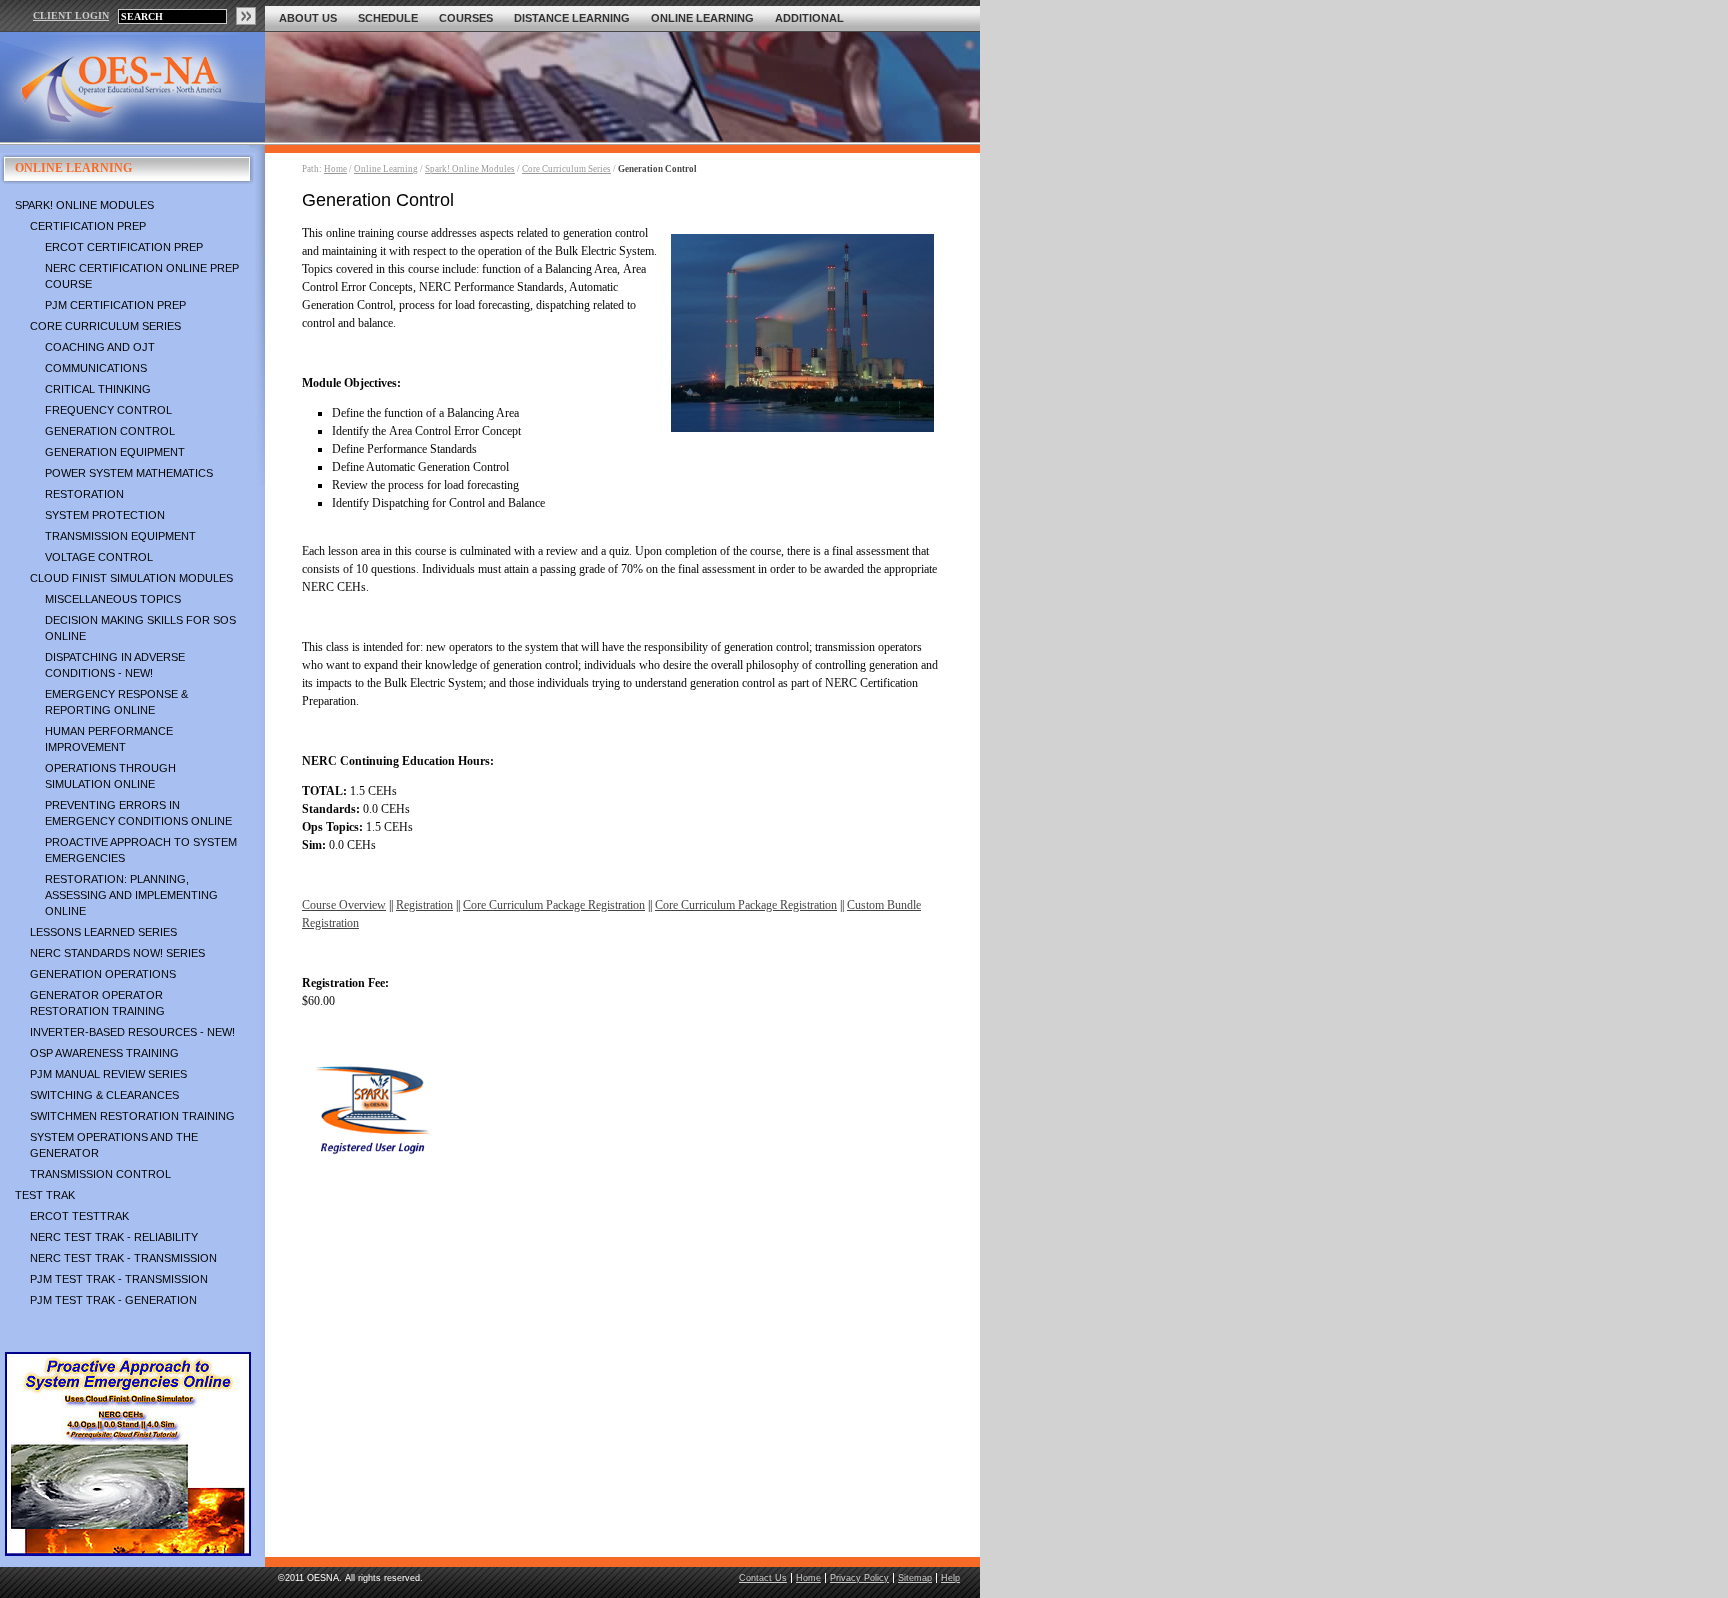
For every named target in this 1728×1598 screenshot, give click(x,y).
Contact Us (763, 1578)
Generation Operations (103, 974)
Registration (424, 905)
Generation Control (110, 431)
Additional (809, 18)
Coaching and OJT (100, 347)
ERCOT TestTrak (79, 1216)
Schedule (388, 18)
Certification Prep (88, 226)
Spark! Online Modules (84, 205)
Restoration (84, 494)
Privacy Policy (859, 1578)
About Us (308, 18)
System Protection (105, 515)
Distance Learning (572, 18)
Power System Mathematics (129, 473)
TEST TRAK (45, 1195)
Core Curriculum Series (105, 326)
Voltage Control (99, 557)
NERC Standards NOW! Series (117, 953)
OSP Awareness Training (104, 1053)
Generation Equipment (115, 452)
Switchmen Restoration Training (132, 1116)
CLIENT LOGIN (71, 15)
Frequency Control (108, 410)
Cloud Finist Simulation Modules (131, 578)
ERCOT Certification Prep (124, 247)
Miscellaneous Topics (113, 599)
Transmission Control (100, 1174)
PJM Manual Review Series (108, 1074)
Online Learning (702, 18)
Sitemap (915, 1578)
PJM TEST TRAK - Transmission (119, 1279)
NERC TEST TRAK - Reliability (114, 1237)
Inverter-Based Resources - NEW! (132, 1032)
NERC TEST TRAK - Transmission (123, 1258)
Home (335, 169)
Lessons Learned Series (103, 932)
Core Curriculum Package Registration (554, 905)
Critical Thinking (98, 389)
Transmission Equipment (120, 536)
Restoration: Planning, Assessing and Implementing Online (131, 895)
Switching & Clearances (104, 1095)
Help (950, 1578)
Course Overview (344, 905)
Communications (96, 368)
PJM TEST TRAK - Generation (113, 1300)
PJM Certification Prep (115, 305)
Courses (466, 18)
